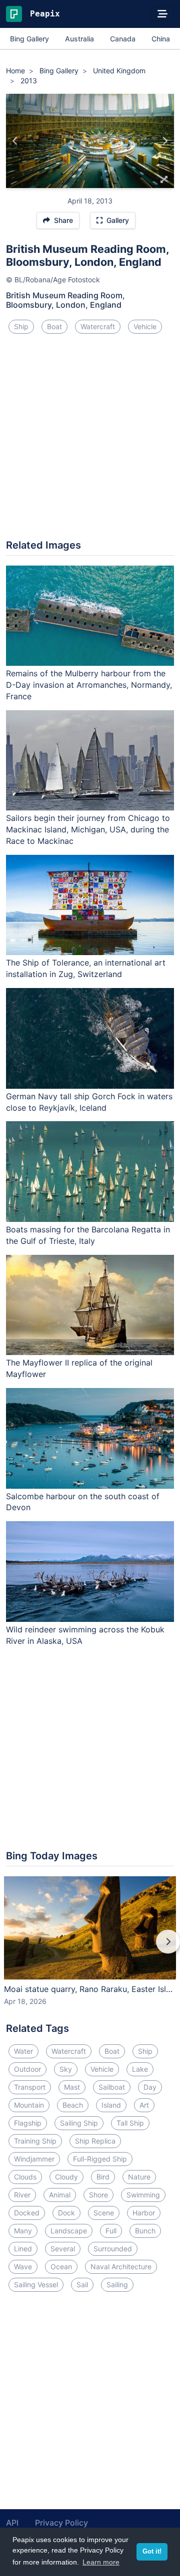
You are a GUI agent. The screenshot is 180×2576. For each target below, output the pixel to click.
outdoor (27, 2069)
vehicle (145, 326)
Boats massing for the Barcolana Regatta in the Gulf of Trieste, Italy (88, 1235)
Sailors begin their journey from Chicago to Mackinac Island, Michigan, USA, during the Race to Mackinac (88, 829)
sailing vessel (36, 2284)
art (144, 2105)
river (22, 2195)
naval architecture (121, 2267)
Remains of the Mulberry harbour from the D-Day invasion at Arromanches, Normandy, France (89, 685)
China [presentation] (161, 39)
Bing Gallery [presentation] (29, 39)
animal (60, 2195)
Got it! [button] (152, 2552)
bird (103, 2177)
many (23, 2231)
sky (66, 2069)
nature (139, 2177)
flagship (28, 2123)
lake (140, 2069)
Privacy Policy (61, 2523)
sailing (117, 2284)
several (63, 2249)
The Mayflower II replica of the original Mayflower (79, 1368)
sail (82, 2284)
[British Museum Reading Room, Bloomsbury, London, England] (15, 141)
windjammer (34, 2159)
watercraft (98, 326)
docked (27, 2213)
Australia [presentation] (79, 39)
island (111, 2105)
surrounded (113, 2249)
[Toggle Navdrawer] (162, 14)
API (12, 2523)
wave (23, 2267)
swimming (143, 2195)
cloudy (66, 2177)
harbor (144, 2213)
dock (66, 2213)
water (23, 2051)
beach (73, 2105)
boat (54, 326)
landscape (69, 2231)
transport (30, 2087)
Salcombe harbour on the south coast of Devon (83, 1502)
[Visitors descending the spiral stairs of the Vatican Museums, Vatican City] (165, 141)
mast (72, 2087)
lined (23, 2249)
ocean (61, 2267)
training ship (35, 2141)
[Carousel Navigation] (90, 1949)
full (111, 2231)
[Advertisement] (90, 440)
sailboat (112, 2087)
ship (21, 326)
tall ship (130, 2123)
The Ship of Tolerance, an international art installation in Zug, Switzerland (86, 968)
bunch (145, 2231)
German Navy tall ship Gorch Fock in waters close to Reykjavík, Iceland (89, 1102)
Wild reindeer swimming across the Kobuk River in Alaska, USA (85, 1635)
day (150, 2087)
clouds (25, 2177)
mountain (29, 2105)
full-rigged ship (100, 2159)
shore (98, 2195)
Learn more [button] (101, 2562)
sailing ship (79, 2123)
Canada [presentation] (123, 39)
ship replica (95, 2141)
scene (104, 2213)
